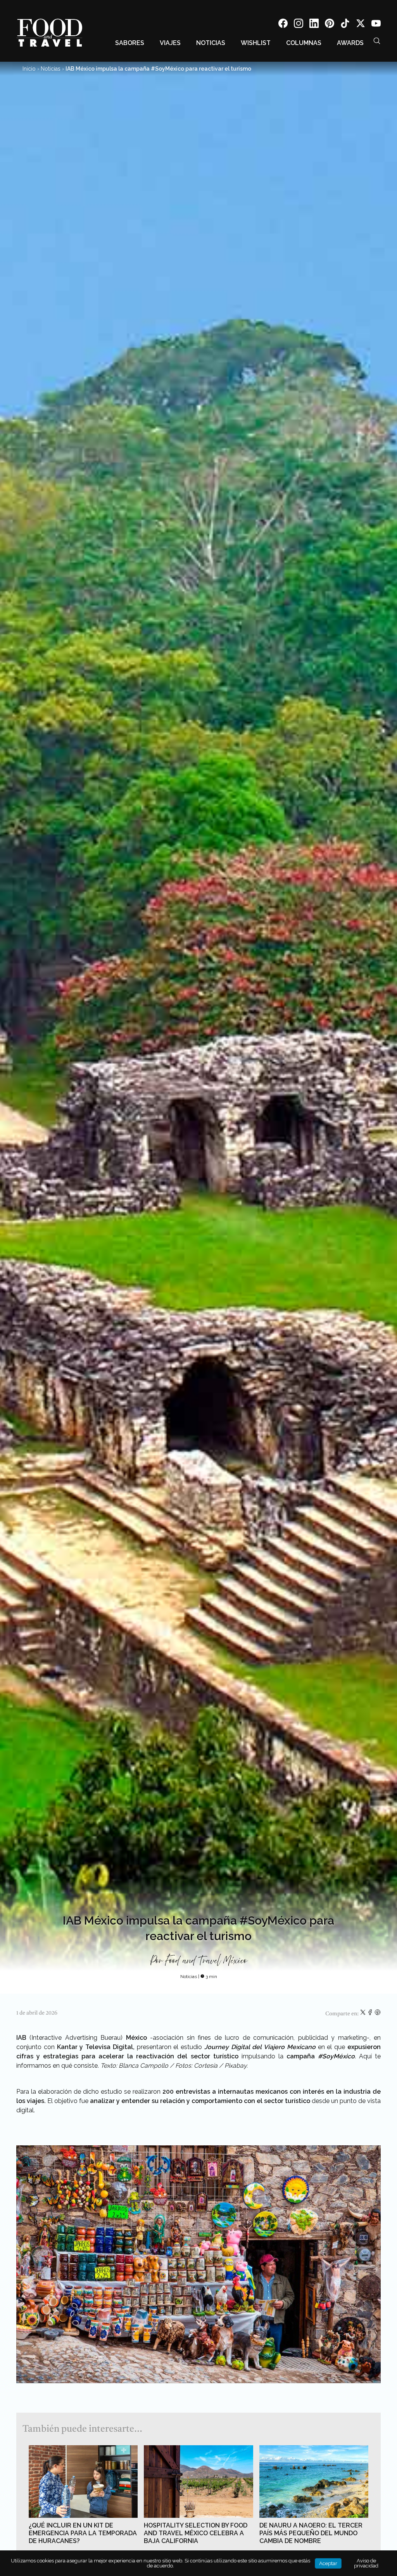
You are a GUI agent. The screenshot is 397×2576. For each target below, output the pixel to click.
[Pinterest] (330, 25)
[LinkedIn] (314, 25)
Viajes (170, 43)
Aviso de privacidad (366, 2563)
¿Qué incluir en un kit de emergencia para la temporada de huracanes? (83, 2533)
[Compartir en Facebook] (371, 2014)
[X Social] (361, 25)
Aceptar (328, 2563)
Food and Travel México (206, 1961)
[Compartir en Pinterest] (378, 2014)
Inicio (29, 69)
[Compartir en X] (363, 2014)
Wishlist (256, 43)
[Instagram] (299, 25)
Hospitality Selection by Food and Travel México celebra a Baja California (196, 2533)
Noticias (211, 43)
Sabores (130, 43)
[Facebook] (283, 25)
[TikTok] (345, 25)
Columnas (304, 43)
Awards (350, 43)
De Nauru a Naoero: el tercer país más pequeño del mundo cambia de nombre (311, 2533)
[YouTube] (376, 25)
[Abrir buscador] (377, 41)
